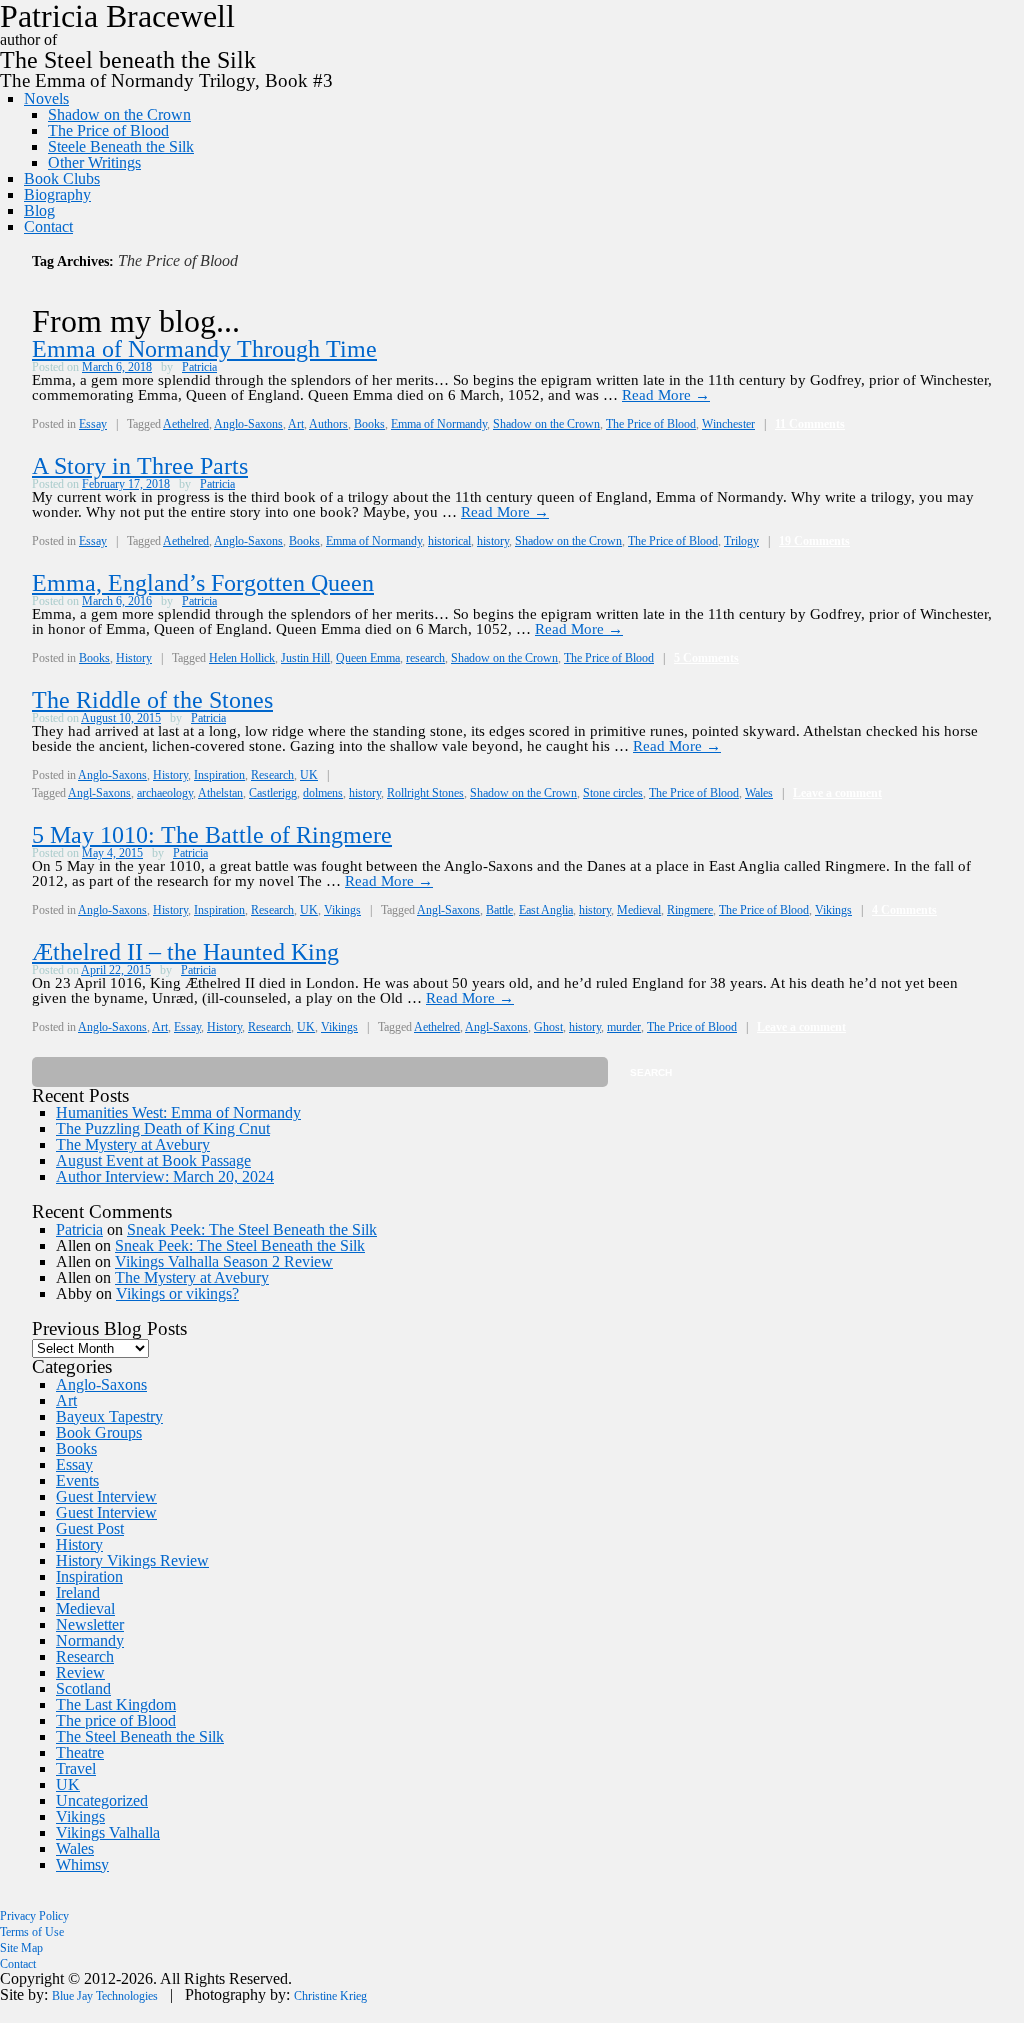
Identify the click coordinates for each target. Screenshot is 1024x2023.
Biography (57, 194)
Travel (76, 1768)
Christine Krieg (330, 1996)
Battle (499, 910)
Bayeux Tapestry (109, 1416)
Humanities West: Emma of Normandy (178, 1112)
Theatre (80, 1752)
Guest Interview (106, 1496)
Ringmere (690, 910)
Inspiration (219, 775)
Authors (328, 424)
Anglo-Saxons (248, 424)
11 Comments (810, 424)
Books (369, 424)
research (425, 658)
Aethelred (186, 424)
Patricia (199, 367)
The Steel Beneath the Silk (140, 1736)
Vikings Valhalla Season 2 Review (224, 1261)
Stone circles (613, 793)
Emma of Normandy (439, 424)
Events (77, 1480)
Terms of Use (32, 1932)
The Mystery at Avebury (133, 1144)
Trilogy (741, 541)
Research (272, 775)
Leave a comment (837, 793)
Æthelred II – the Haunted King (185, 952)
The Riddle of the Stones (152, 700)
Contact (48, 226)
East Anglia (546, 910)
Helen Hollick (242, 658)
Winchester (728, 424)
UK (309, 775)
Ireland (78, 1592)
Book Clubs (62, 178)
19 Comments (814, 541)
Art (296, 424)
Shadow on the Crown (119, 114)
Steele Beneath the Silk (121, 146)
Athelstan (220, 793)
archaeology (165, 793)
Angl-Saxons (99, 793)
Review (80, 1672)
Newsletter (90, 1624)
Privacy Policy (34, 1916)
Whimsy (82, 1864)
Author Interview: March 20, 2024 (165, 1176)
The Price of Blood (108, 130)
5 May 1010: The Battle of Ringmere (212, 835)
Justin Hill (305, 658)
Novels (46, 98)
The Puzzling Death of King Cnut (163, 1128)
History (134, 658)
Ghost (548, 1027)
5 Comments (706, 658)
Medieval (639, 910)
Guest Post (90, 1528)
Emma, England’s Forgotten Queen (203, 583)
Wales (759, 793)
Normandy (90, 1640)
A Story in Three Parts (140, 466)
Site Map (21, 1948)
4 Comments (904, 910)
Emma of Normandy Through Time (204, 349)
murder (624, 1027)
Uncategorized (102, 1800)
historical (449, 541)
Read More (666, 395)
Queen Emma (368, 658)
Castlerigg (273, 793)
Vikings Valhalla (108, 1832)
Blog (39, 210)
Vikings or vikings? (177, 1293)
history (493, 541)
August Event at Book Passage (153, 1160)
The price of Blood (116, 1720)
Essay (93, 424)
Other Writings (94, 162)
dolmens (323, 793)
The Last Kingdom (116, 1704)
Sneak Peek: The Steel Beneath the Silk (252, 1229)
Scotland (83, 1688)
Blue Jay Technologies (105, 1996)
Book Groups (99, 1432)
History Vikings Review (132, 1560)
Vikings (342, 910)
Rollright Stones (425, 793)
